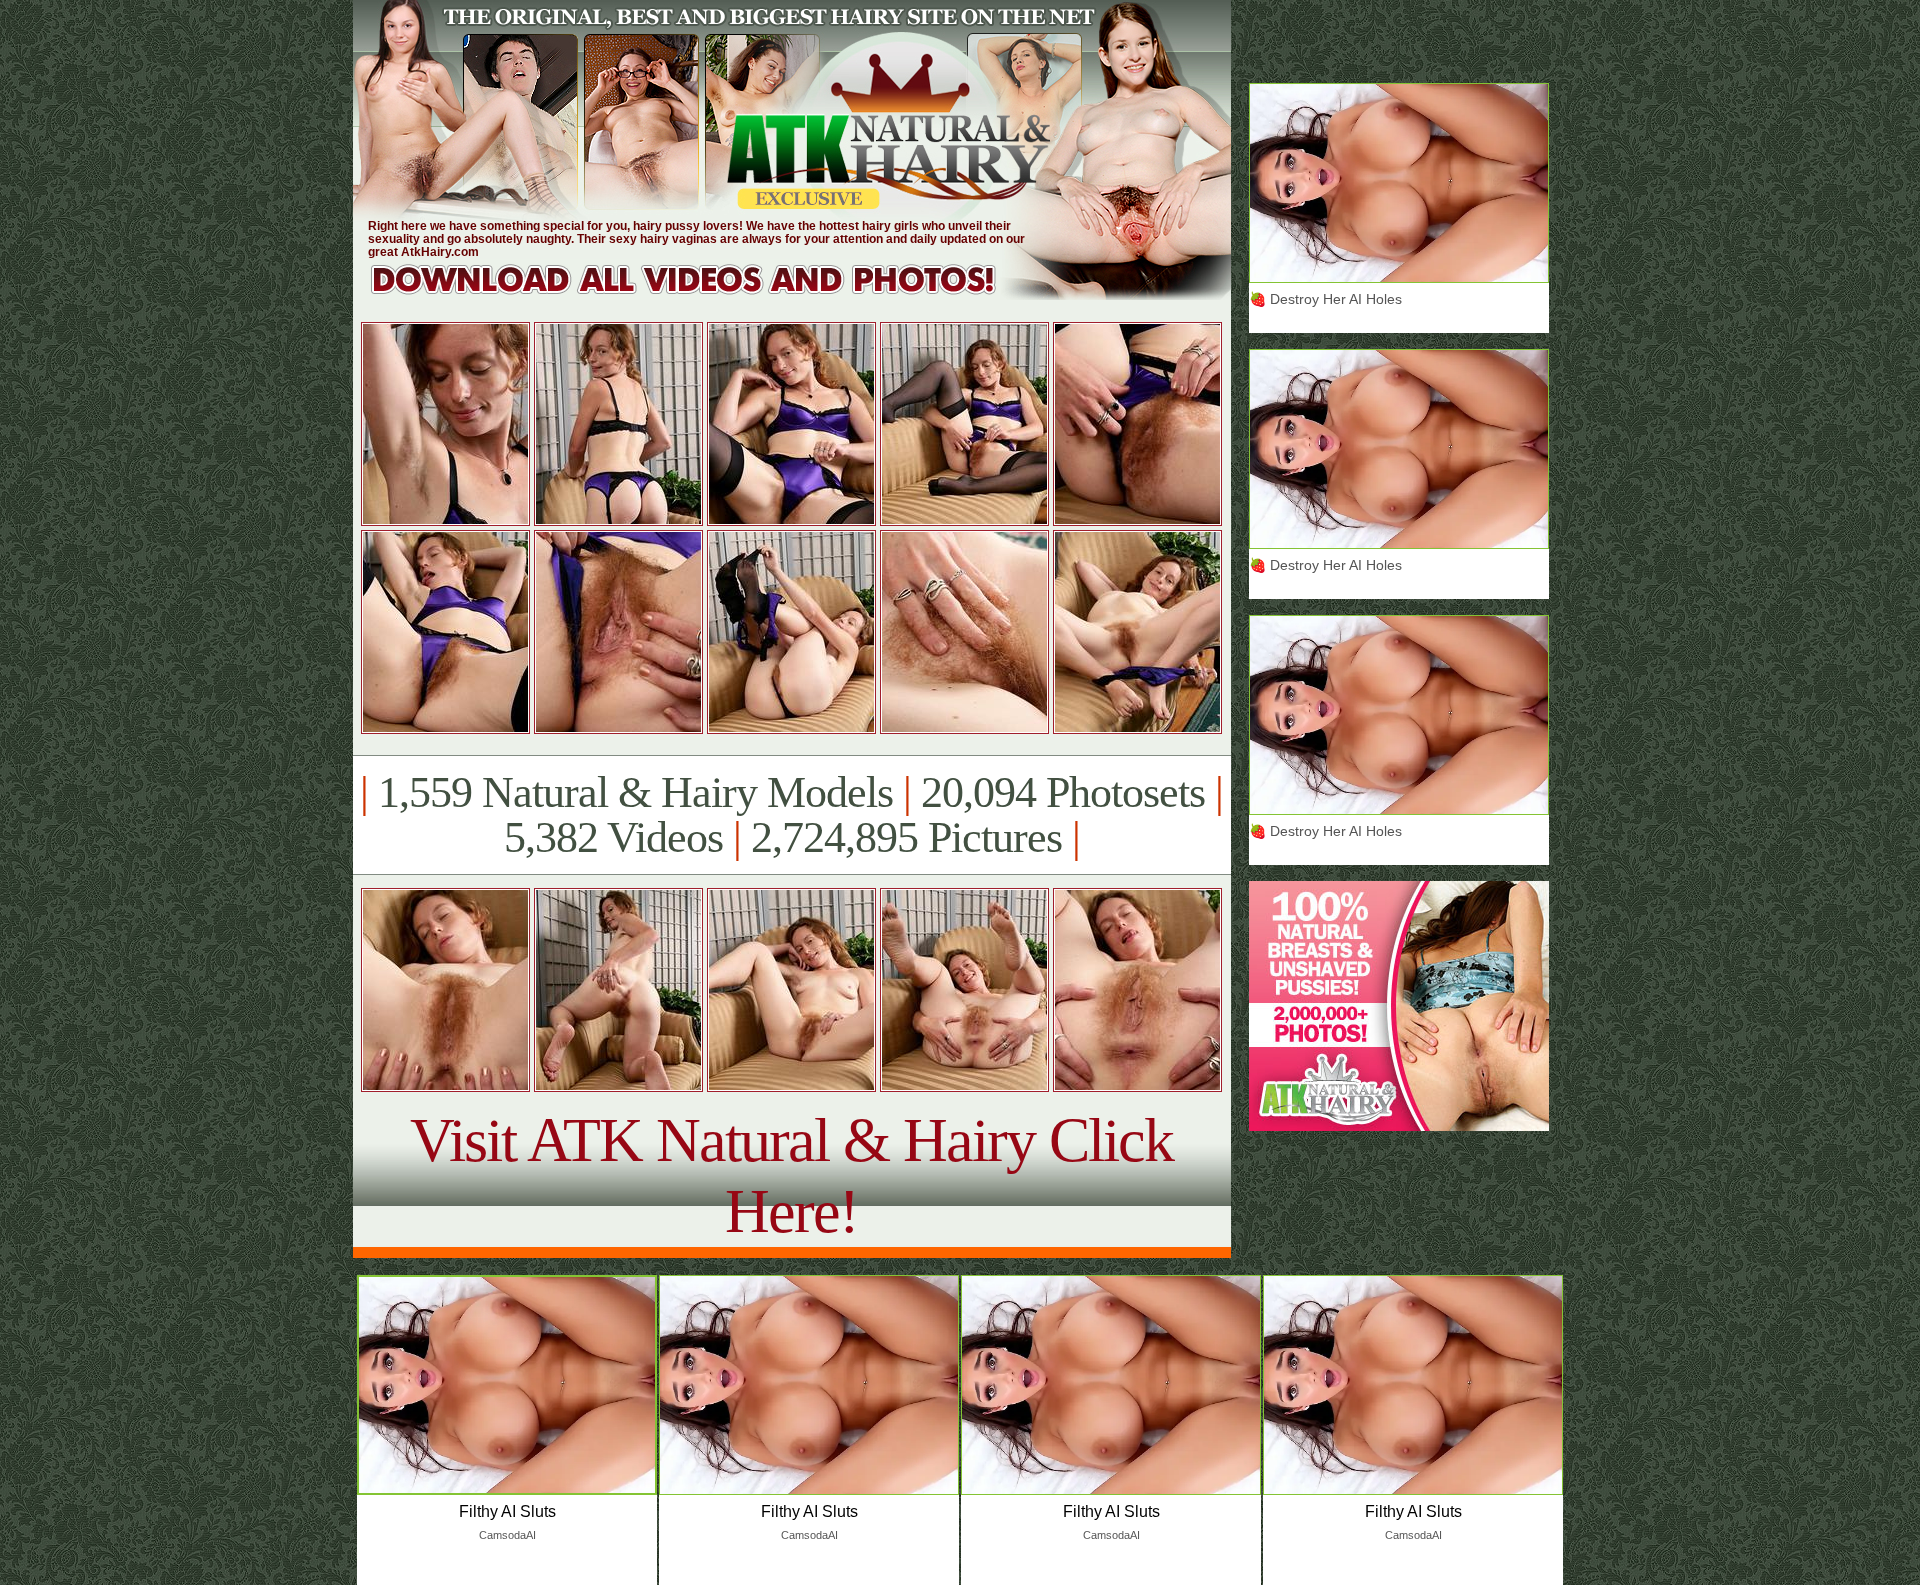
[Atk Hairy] (702, 294)
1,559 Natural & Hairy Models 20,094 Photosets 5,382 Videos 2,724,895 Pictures (791, 815)
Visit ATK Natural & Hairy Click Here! (791, 1175)
